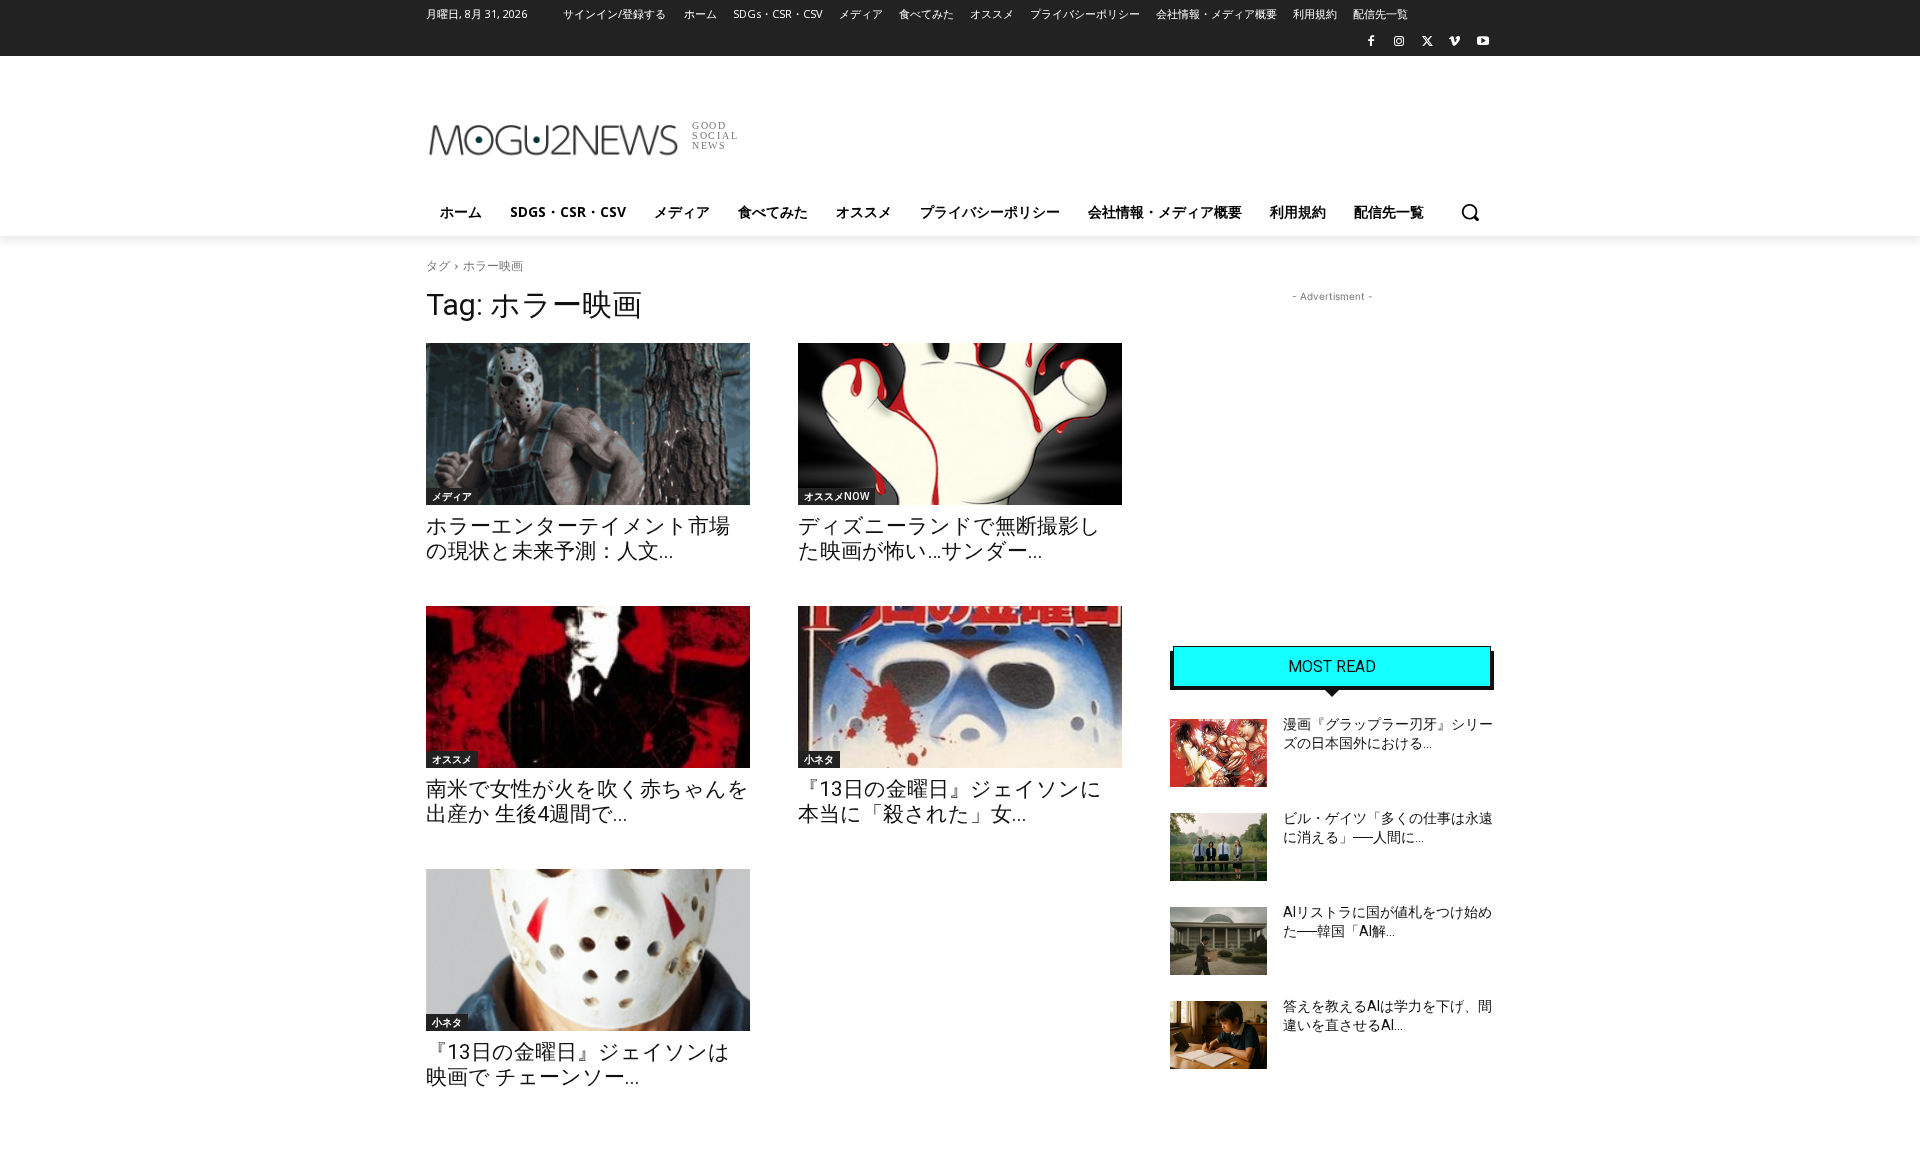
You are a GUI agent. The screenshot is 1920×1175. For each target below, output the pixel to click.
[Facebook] (1371, 42)
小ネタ (819, 759)
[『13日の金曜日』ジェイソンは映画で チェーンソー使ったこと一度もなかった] (588, 950)
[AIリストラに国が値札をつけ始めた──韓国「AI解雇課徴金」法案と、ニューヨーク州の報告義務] (1218, 941)
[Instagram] (1399, 42)
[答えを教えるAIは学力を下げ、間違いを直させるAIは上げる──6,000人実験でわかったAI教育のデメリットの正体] (1218, 1035)
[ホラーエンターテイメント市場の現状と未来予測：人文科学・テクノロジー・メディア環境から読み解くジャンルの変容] (588, 424)
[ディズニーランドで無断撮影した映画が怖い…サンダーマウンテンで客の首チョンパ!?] (960, 424)
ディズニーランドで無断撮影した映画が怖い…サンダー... (949, 538)
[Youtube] (1482, 42)
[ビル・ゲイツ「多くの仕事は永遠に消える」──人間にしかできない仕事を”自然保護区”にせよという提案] (1218, 847)
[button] (1470, 212)
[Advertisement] (1110, 129)
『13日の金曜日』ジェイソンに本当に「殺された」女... (950, 801)
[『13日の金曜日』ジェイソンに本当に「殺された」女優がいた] (960, 687)
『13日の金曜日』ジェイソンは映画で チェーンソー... (578, 1064)
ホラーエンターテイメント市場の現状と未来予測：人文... (578, 538)
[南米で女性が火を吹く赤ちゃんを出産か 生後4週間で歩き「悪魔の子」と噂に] (588, 687)
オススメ (452, 759)
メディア (452, 496)
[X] (1427, 42)
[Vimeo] (1454, 42)
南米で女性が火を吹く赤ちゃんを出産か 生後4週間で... (587, 801)
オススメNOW (836, 496)
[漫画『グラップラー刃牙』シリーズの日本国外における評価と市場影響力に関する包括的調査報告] (1218, 753)
